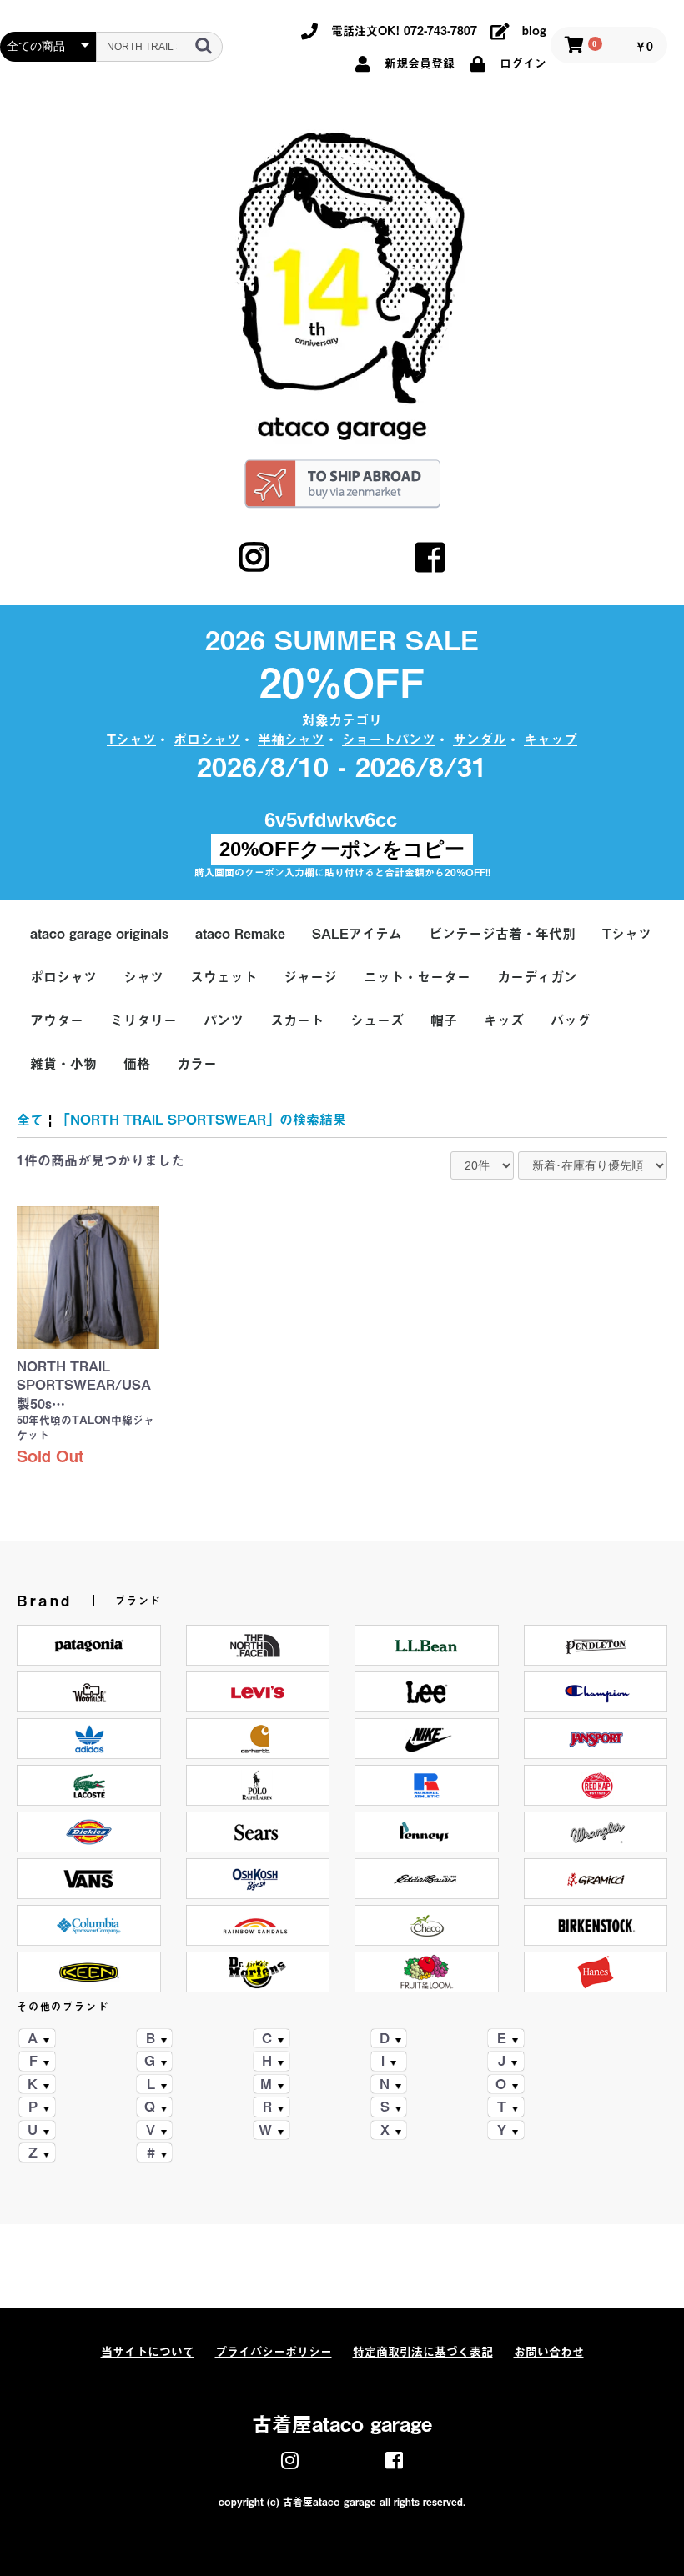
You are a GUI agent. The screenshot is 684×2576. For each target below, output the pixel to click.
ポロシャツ (207, 739)
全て (30, 1120)
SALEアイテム (357, 934)
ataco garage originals (99, 934)
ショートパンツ (389, 739)
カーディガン (537, 977)
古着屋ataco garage (342, 2424)
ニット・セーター (417, 977)
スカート (297, 1020)
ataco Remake (240, 934)
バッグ (571, 1020)
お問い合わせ (549, 2352)
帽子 (444, 1020)
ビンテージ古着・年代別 (502, 934)
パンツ (224, 1020)
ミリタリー (143, 1020)
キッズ (504, 1020)
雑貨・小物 (63, 1064)
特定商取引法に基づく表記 (423, 2352)
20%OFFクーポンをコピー (342, 849)
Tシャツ (131, 739)
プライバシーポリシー (274, 2352)
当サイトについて (148, 2352)
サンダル (480, 739)
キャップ (551, 739)
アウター (57, 1020)
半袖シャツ (291, 739)
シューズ (377, 1020)
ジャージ (310, 977)
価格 (137, 1064)
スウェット (224, 977)
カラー (197, 1064)
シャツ (143, 977)
